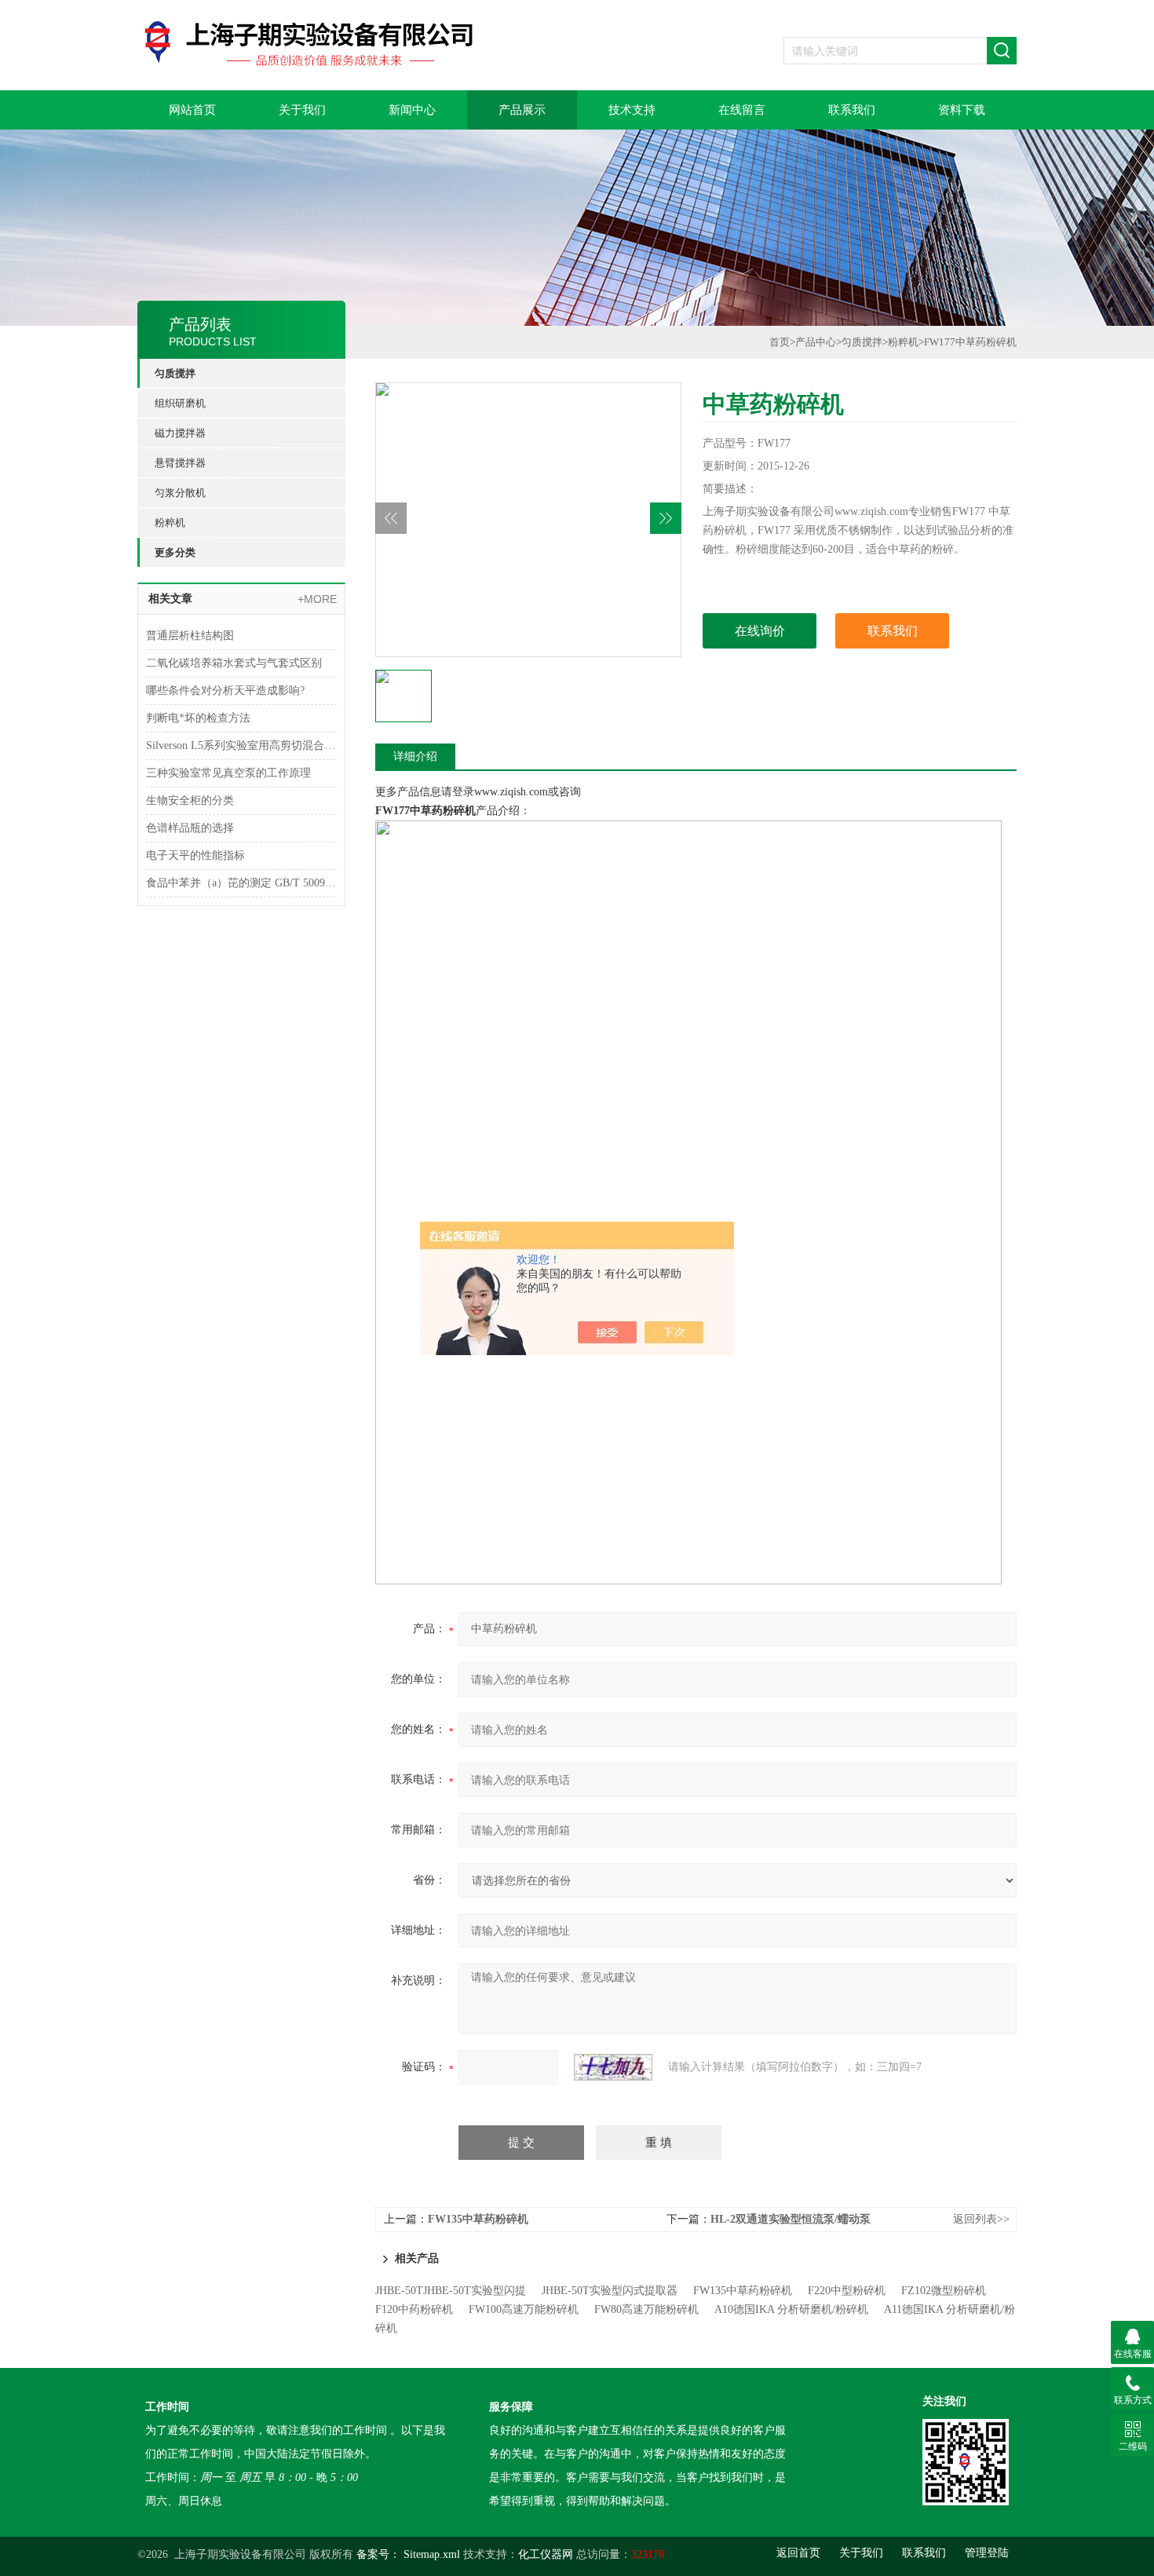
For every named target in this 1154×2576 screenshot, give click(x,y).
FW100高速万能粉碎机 (524, 2309)
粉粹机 (170, 523)
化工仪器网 (546, 2554)
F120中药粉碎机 (414, 2309)
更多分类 (175, 552)
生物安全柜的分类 (190, 800)
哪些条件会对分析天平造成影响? (225, 691)
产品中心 (816, 342)
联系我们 (852, 110)
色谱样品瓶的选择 (190, 828)
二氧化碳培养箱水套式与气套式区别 (234, 663)
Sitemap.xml (432, 2554)
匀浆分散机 (180, 493)
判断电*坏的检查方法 (198, 718)
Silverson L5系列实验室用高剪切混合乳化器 (241, 745)
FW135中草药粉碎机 (478, 2219)
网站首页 (192, 110)
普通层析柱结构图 (190, 636)
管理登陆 (987, 2553)
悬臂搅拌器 (180, 463)
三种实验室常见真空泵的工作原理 (228, 773)
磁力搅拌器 (180, 433)
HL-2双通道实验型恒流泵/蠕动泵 (791, 2219)
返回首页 (798, 2553)
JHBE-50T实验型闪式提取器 (610, 2291)
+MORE (317, 599)
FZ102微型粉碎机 (944, 2291)
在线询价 (760, 631)
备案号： (378, 2554)
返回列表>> (981, 2219)
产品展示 (522, 110)
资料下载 (962, 110)
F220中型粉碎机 (847, 2291)
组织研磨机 (180, 403)
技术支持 (632, 110)
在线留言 (742, 110)
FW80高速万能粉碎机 (646, 2309)
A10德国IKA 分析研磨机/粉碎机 (791, 2309)
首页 (780, 342)
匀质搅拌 (175, 373)
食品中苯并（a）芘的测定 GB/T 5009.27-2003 (241, 883)
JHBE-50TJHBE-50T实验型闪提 (451, 2291)
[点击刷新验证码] (613, 2067)
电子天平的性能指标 (195, 855)
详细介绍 (415, 756)
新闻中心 (412, 110)
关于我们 (302, 110)
